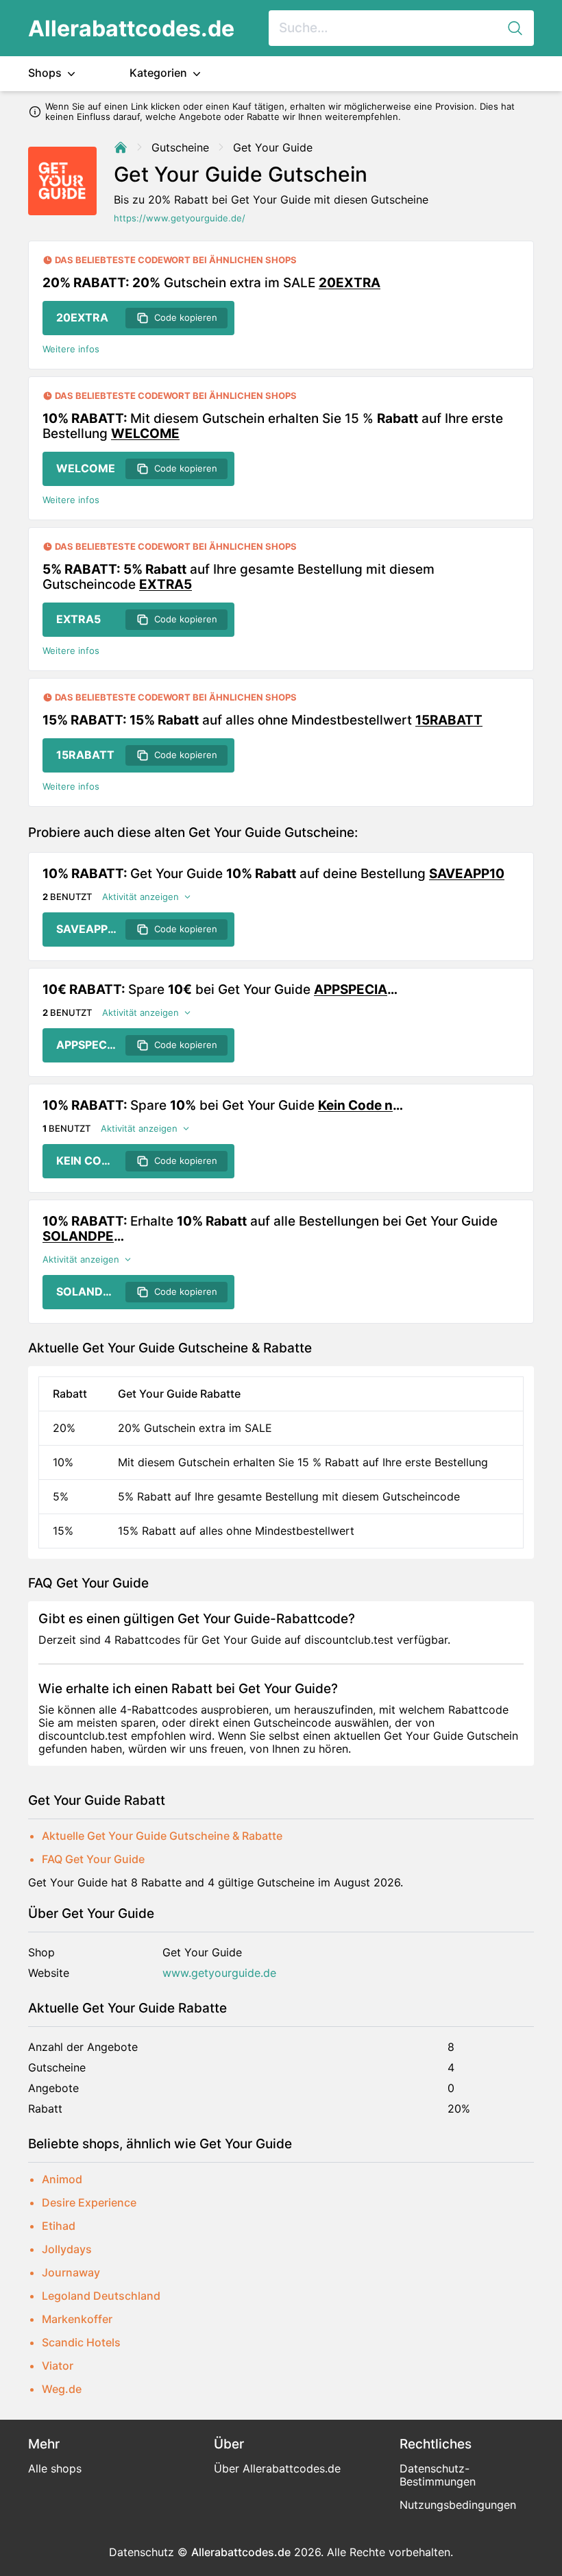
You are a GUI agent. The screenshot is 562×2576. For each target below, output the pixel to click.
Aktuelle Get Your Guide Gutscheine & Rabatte (162, 1836)
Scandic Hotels (81, 2342)
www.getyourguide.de (219, 1973)
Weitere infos (71, 349)
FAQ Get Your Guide (93, 1859)
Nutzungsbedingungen (458, 2505)
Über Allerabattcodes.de (277, 2468)
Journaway (71, 2272)
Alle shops (55, 2468)
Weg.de (62, 2389)
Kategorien (160, 73)
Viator (58, 2366)
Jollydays (67, 2249)
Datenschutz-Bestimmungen (438, 2475)
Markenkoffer (77, 2319)
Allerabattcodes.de (131, 28)
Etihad (59, 2226)
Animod (62, 2179)
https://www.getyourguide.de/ (180, 218)
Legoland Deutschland (101, 2296)
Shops (46, 73)
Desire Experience (89, 2202)
